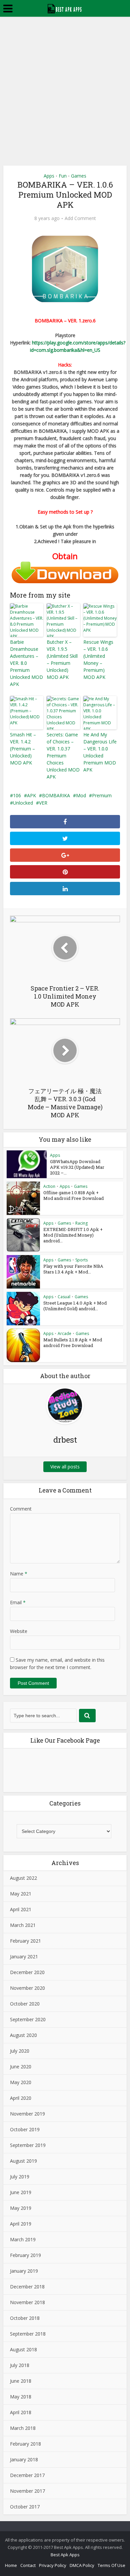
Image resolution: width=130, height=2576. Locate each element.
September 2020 (28, 2019)
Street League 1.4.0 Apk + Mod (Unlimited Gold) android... (75, 1306)
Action (49, 1186)
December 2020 (27, 1972)
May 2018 (21, 2397)
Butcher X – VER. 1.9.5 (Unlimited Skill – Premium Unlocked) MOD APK (62, 659)
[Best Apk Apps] (65, 8)
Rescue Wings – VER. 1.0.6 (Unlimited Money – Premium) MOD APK (98, 659)
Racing (81, 1223)
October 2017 (25, 2507)
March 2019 (23, 2239)
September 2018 (28, 2334)
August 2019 (23, 2161)
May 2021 (21, 1894)
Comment (21, 1509)
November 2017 (27, 2491)
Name (19, 1574)
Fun (63, 176)
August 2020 (23, 2035)
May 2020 (21, 2082)
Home (11, 2565)
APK (31, 795)
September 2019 (28, 2145)
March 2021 (23, 1925)
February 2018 (25, 2444)
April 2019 (21, 2224)
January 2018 (24, 2459)
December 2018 (27, 2287)
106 (17, 795)
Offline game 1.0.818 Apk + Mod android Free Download (73, 1195)
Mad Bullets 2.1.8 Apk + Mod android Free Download (73, 1343)
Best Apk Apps (65, 2555)
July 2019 (20, 2177)
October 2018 (25, 2318)
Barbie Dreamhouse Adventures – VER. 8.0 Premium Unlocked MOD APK (26, 663)
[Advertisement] (65, 85)
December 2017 (27, 2475)
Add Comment (80, 218)
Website (19, 1631)
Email (18, 1602)
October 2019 (25, 2129)
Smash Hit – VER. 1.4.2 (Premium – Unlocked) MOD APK (23, 749)
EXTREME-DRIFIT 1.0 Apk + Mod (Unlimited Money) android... (73, 1235)
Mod (81, 795)
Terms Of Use (111, 2565)
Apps (49, 176)
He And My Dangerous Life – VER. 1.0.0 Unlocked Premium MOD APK (100, 752)
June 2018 (21, 2381)
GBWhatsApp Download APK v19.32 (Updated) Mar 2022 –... (77, 1167)
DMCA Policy (82, 2565)
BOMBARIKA (56, 795)
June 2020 (21, 2067)
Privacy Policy (53, 2565)
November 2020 (27, 1988)
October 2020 (25, 2004)
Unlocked (23, 803)
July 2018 (20, 2365)
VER (43, 803)
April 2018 (21, 2412)
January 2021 (24, 1956)
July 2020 (20, 2051)
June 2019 (21, 2192)
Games (79, 176)
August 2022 (23, 1878)
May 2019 (21, 2208)
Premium (102, 795)
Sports (81, 1260)
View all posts (65, 1467)
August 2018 (23, 2349)
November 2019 (27, 2114)
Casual (64, 1297)
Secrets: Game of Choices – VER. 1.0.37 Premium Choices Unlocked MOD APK (63, 756)
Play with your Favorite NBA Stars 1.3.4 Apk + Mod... (73, 1269)
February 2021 (25, 1941)
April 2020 (21, 2098)
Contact (28, 2565)
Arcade (64, 1333)
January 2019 (24, 2271)
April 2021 (21, 1909)
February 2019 (25, 2255)
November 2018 (27, 2302)
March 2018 (23, 2428)
